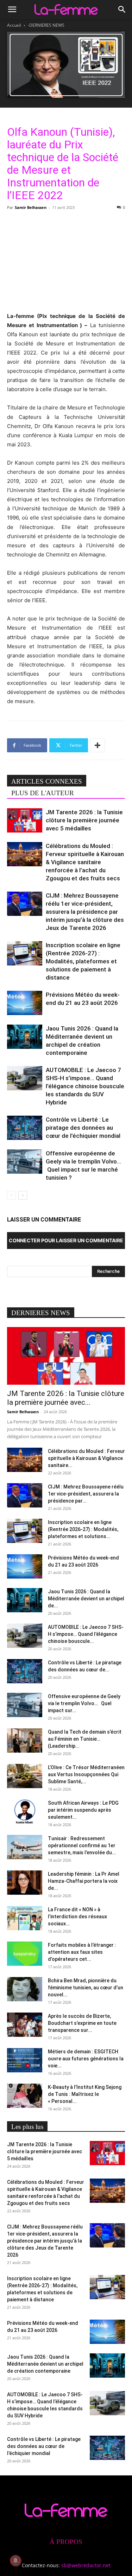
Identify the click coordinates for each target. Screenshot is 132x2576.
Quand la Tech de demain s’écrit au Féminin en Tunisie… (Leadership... (85, 1739)
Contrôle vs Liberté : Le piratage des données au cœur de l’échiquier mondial (83, 1128)
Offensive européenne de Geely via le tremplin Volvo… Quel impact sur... (84, 1703)
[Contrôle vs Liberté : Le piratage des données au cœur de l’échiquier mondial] (25, 1128)
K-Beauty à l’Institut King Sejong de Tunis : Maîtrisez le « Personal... (85, 2094)
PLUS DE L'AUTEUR (43, 793)
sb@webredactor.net (86, 2565)
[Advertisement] (66, 260)
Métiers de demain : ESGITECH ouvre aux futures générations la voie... (86, 2059)
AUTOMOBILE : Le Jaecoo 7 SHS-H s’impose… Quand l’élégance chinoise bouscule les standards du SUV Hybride (85, 1086)
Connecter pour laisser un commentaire (66, 1240)
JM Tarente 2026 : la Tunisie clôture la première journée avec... (66, 1398)
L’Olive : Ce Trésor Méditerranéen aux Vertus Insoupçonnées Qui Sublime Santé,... (86, 1774)
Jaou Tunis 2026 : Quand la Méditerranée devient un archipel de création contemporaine (45, 2364)
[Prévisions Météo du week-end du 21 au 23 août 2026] (25, 1003)
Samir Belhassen (31, 207)
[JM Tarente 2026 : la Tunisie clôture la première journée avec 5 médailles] (25, 820)
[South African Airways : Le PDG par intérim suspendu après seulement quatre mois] (25, 1812)
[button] (12, 9)
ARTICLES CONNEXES (47, 781)
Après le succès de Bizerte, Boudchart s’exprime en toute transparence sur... (82, 2023)
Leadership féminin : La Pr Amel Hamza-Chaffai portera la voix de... (84, 1881)
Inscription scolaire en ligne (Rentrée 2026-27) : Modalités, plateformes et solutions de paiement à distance (83, 961)
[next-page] (23, 1195)
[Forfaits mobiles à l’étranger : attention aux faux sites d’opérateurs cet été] (25, 1954)
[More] (98, 745)
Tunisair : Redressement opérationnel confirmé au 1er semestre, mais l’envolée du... (82, 1845)
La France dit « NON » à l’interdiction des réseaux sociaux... (77, 1917)
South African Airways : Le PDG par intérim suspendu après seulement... (83, 1810)
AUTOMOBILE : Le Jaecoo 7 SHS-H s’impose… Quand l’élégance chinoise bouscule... (86, 1634)
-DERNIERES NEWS (46, 25)
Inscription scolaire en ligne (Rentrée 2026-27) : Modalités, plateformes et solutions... (83, 1529)
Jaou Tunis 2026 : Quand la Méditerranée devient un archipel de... (86, 1599)
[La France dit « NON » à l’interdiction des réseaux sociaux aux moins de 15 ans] (25, 1918)
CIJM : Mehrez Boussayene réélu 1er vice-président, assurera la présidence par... (86, 1494)
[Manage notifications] (15, 2561)
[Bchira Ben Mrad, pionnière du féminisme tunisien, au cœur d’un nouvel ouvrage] (25, 1989)
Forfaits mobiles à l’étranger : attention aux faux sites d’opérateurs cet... (82, 1952)
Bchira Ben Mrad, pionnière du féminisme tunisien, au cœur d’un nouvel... (86, 1988)
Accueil (14, 25)
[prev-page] (11, 1195)
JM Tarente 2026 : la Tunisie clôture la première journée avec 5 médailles (84, 820)
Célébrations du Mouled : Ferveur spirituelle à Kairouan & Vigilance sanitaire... (86, 1458)
